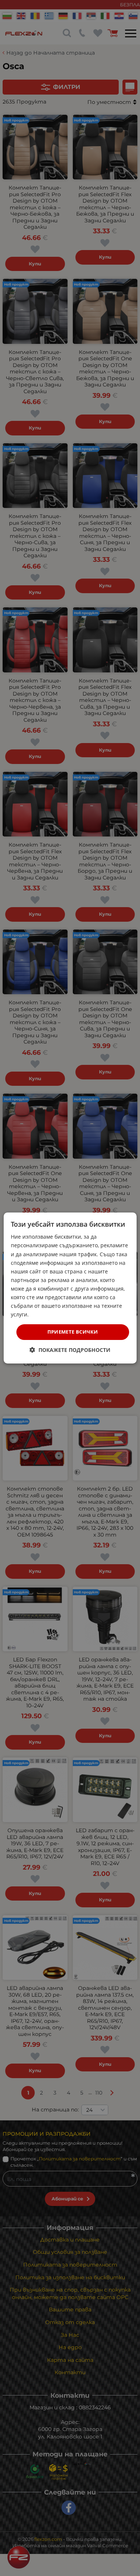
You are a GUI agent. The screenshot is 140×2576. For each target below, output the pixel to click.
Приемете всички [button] (73, 1332)
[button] (70, 1350)
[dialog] (70, 1288)
